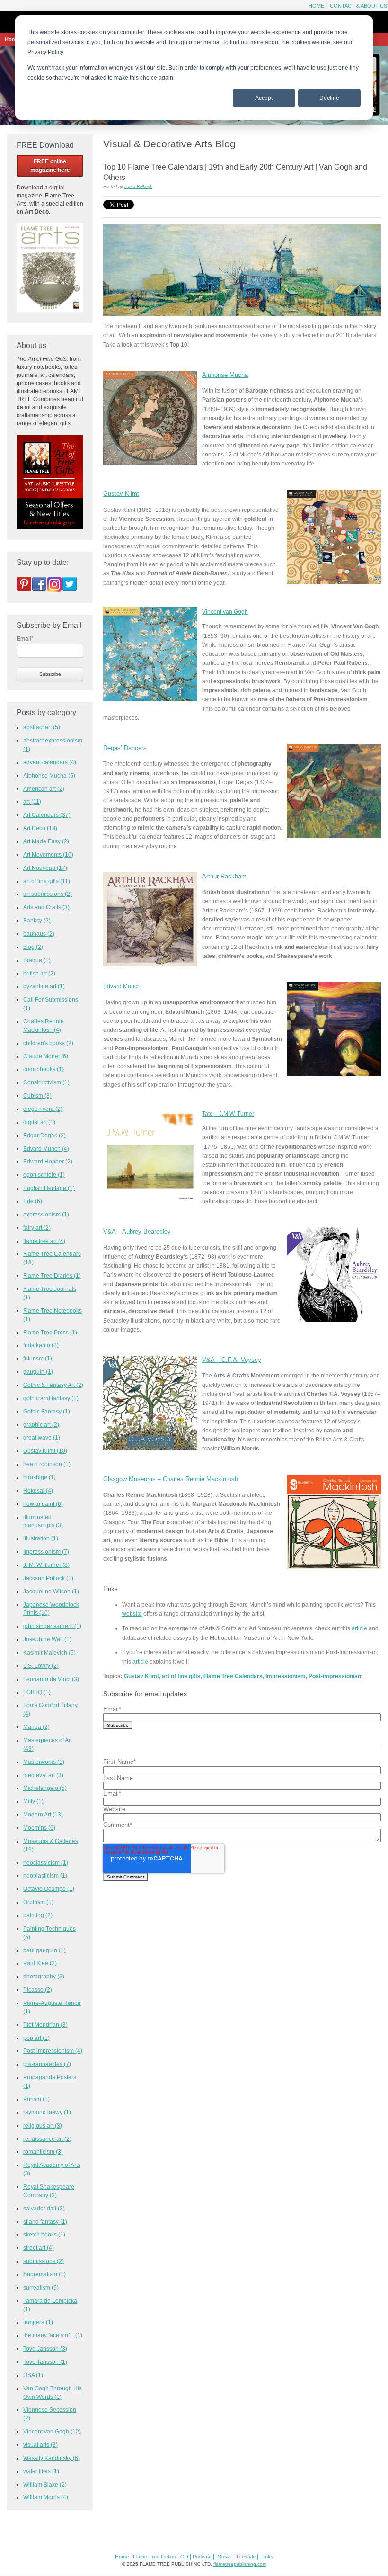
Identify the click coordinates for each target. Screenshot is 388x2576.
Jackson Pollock (48, 1578)
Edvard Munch (46, 1149)
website (132, 1614)
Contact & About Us (358, 6)
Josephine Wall (47, 1639)
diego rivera (43, 1109)
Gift (184, 2557)
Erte (33, 1201)
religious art (43, 2125)
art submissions (48, 894)
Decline (329, 98)
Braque (37, 960)
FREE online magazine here (50, 166)
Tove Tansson (45, 2362)
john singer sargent (52, 1626)
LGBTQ (37, 1692)
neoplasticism (45, 1875)
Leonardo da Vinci (51, 1679)
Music (224, 2557)
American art (44, 789)
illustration (41, 1538)
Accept (264, 98)
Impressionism (286, 1676)
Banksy (37, 920)
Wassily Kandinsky (52, 2458)
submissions (44, 2261)
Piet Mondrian (45, 2025)
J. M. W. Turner (46, 1565)
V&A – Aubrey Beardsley (137, 1231)
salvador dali (44, 2208)
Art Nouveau (45, 868)
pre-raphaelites (47, 2064)
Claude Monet (46, 1056)
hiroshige (40, 1477)
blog (33, 947)
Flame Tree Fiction (154, 2557)
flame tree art (44, 1241)
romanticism (43, 2151)
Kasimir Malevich (49, 1652)
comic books (44, 1069)
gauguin (38, 1372)
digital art (39, 1122)
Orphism (38, 1902)
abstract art (42, 727)
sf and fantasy (45, 2222)
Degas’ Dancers (125, 748)
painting (38, 1915)
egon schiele (44, 1175)
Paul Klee (40, 1963)
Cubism (37, 1096)
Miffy (33, 1801)
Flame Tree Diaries (52, 1275)
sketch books (44, 2234)
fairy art (37, 1228)
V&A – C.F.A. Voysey (232, 1360)
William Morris (46, 2497)
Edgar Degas (44, 1135)
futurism (38, 1358)
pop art (36, 2038)
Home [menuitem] (12, 39)
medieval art (43, 1775)
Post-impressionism (336, 1676)
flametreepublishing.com (240, 2564)
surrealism (41, 2287)
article (359, 1628)
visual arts (40, 2445)
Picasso (38, 1990)
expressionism (46, 1214)
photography (44, 1976)
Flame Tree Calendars (233, 1676)
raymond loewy (47, 2112)
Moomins (39, 1828)
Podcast (202, 2557)
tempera (38, 2322)
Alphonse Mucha (225, 375)
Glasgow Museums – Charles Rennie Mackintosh (171, 1479)
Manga (36, 1727)
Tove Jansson (45, 2348)
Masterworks (44, 1762)
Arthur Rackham (224, 876)
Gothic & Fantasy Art (53, 1385)
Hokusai (38, 1490)
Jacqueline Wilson (51, 1591)
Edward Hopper (48, 1161)
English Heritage (49, 1188)
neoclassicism (46, 1863)
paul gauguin (44, 1950)
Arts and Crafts (46, 907)
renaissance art (47, 2139)
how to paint (43, 1504)
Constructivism (46, 1082)
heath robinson (47, 1464)
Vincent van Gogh (225, 612)
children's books (48, 1043)
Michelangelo (45, 1788)
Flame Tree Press (50, 1332)
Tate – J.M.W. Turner (228, 1114)
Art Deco (40, 828)
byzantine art (44, 986)
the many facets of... (53, 2335)
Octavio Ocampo (49, 1889)
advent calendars (50, 762)
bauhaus (39, 934)
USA (33, 2375)
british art (39, 973)
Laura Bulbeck (138, 187)
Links (267, 2557)
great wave (42, 1437)
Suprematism (44, 2274)
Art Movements (48, 854)
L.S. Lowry (41, 1666)
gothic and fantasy (51, 1398)
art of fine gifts (181, 1676)
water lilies (41, 2471)
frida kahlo (41, 1345)
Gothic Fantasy (47, 1411)
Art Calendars (47, 815)
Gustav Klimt (121, 494)
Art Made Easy (46, 841)
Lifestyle (246, 2557)
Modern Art (43, 1814)
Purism (36, 2099)
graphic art (41, 1425)
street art (39, 2248)
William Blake (45, 2484)
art (32, 801)
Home (316, 6)
